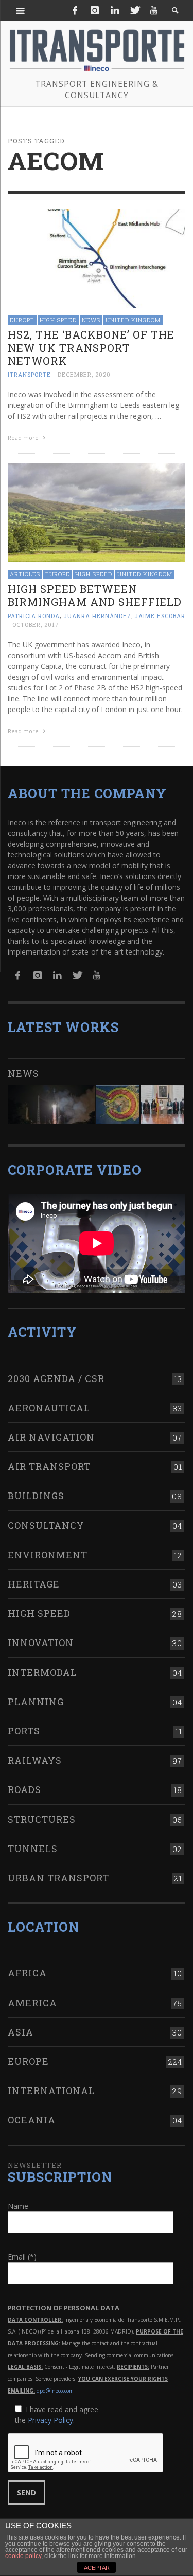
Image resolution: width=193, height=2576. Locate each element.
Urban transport (58, 1878)
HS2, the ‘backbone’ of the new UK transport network (91, 347)
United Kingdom (133, 320)
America (32, 2003)
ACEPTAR (97, 2568)
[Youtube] (154, 10)
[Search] (21, 10)
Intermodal (42, 1672)
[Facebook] (75, 10)
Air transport (49, 1466)
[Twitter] (134, 10)
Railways (35, 1760)
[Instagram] (95, 10)
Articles (25, 574)
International (51, 2090)
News (91, 320)
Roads (24, 1789)
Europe (22, 320)
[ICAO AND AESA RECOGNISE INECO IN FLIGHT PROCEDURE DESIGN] (118, 1104)
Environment (48, 1555)
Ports (24, 1731)
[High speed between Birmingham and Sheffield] (97, 512)
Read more (24, 437)
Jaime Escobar (160, 616)
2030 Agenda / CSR (56, 1378)
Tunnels (33, 1849)
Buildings (36, 1496)
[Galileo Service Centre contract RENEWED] (51, 1104)
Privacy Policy (50, 2420)
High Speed (58, 320)
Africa (27, 1973)
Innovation (41, 1642)
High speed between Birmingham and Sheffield (95, 595)
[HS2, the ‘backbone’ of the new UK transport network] (97, 258)
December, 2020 (84, 374)
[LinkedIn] (115, 10)
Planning (36, 1702)
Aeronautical (49, 1408)
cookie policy (23, 2556)
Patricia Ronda (34, 616)
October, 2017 (36, 624)
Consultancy (46, 1525)
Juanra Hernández (97, 616)
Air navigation (51, 1437)
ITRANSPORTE (29, 374)
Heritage (34, 1584)
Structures (42, 1819)
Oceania (32, 2120)
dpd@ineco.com (55, 2391)
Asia (21, 2032)
